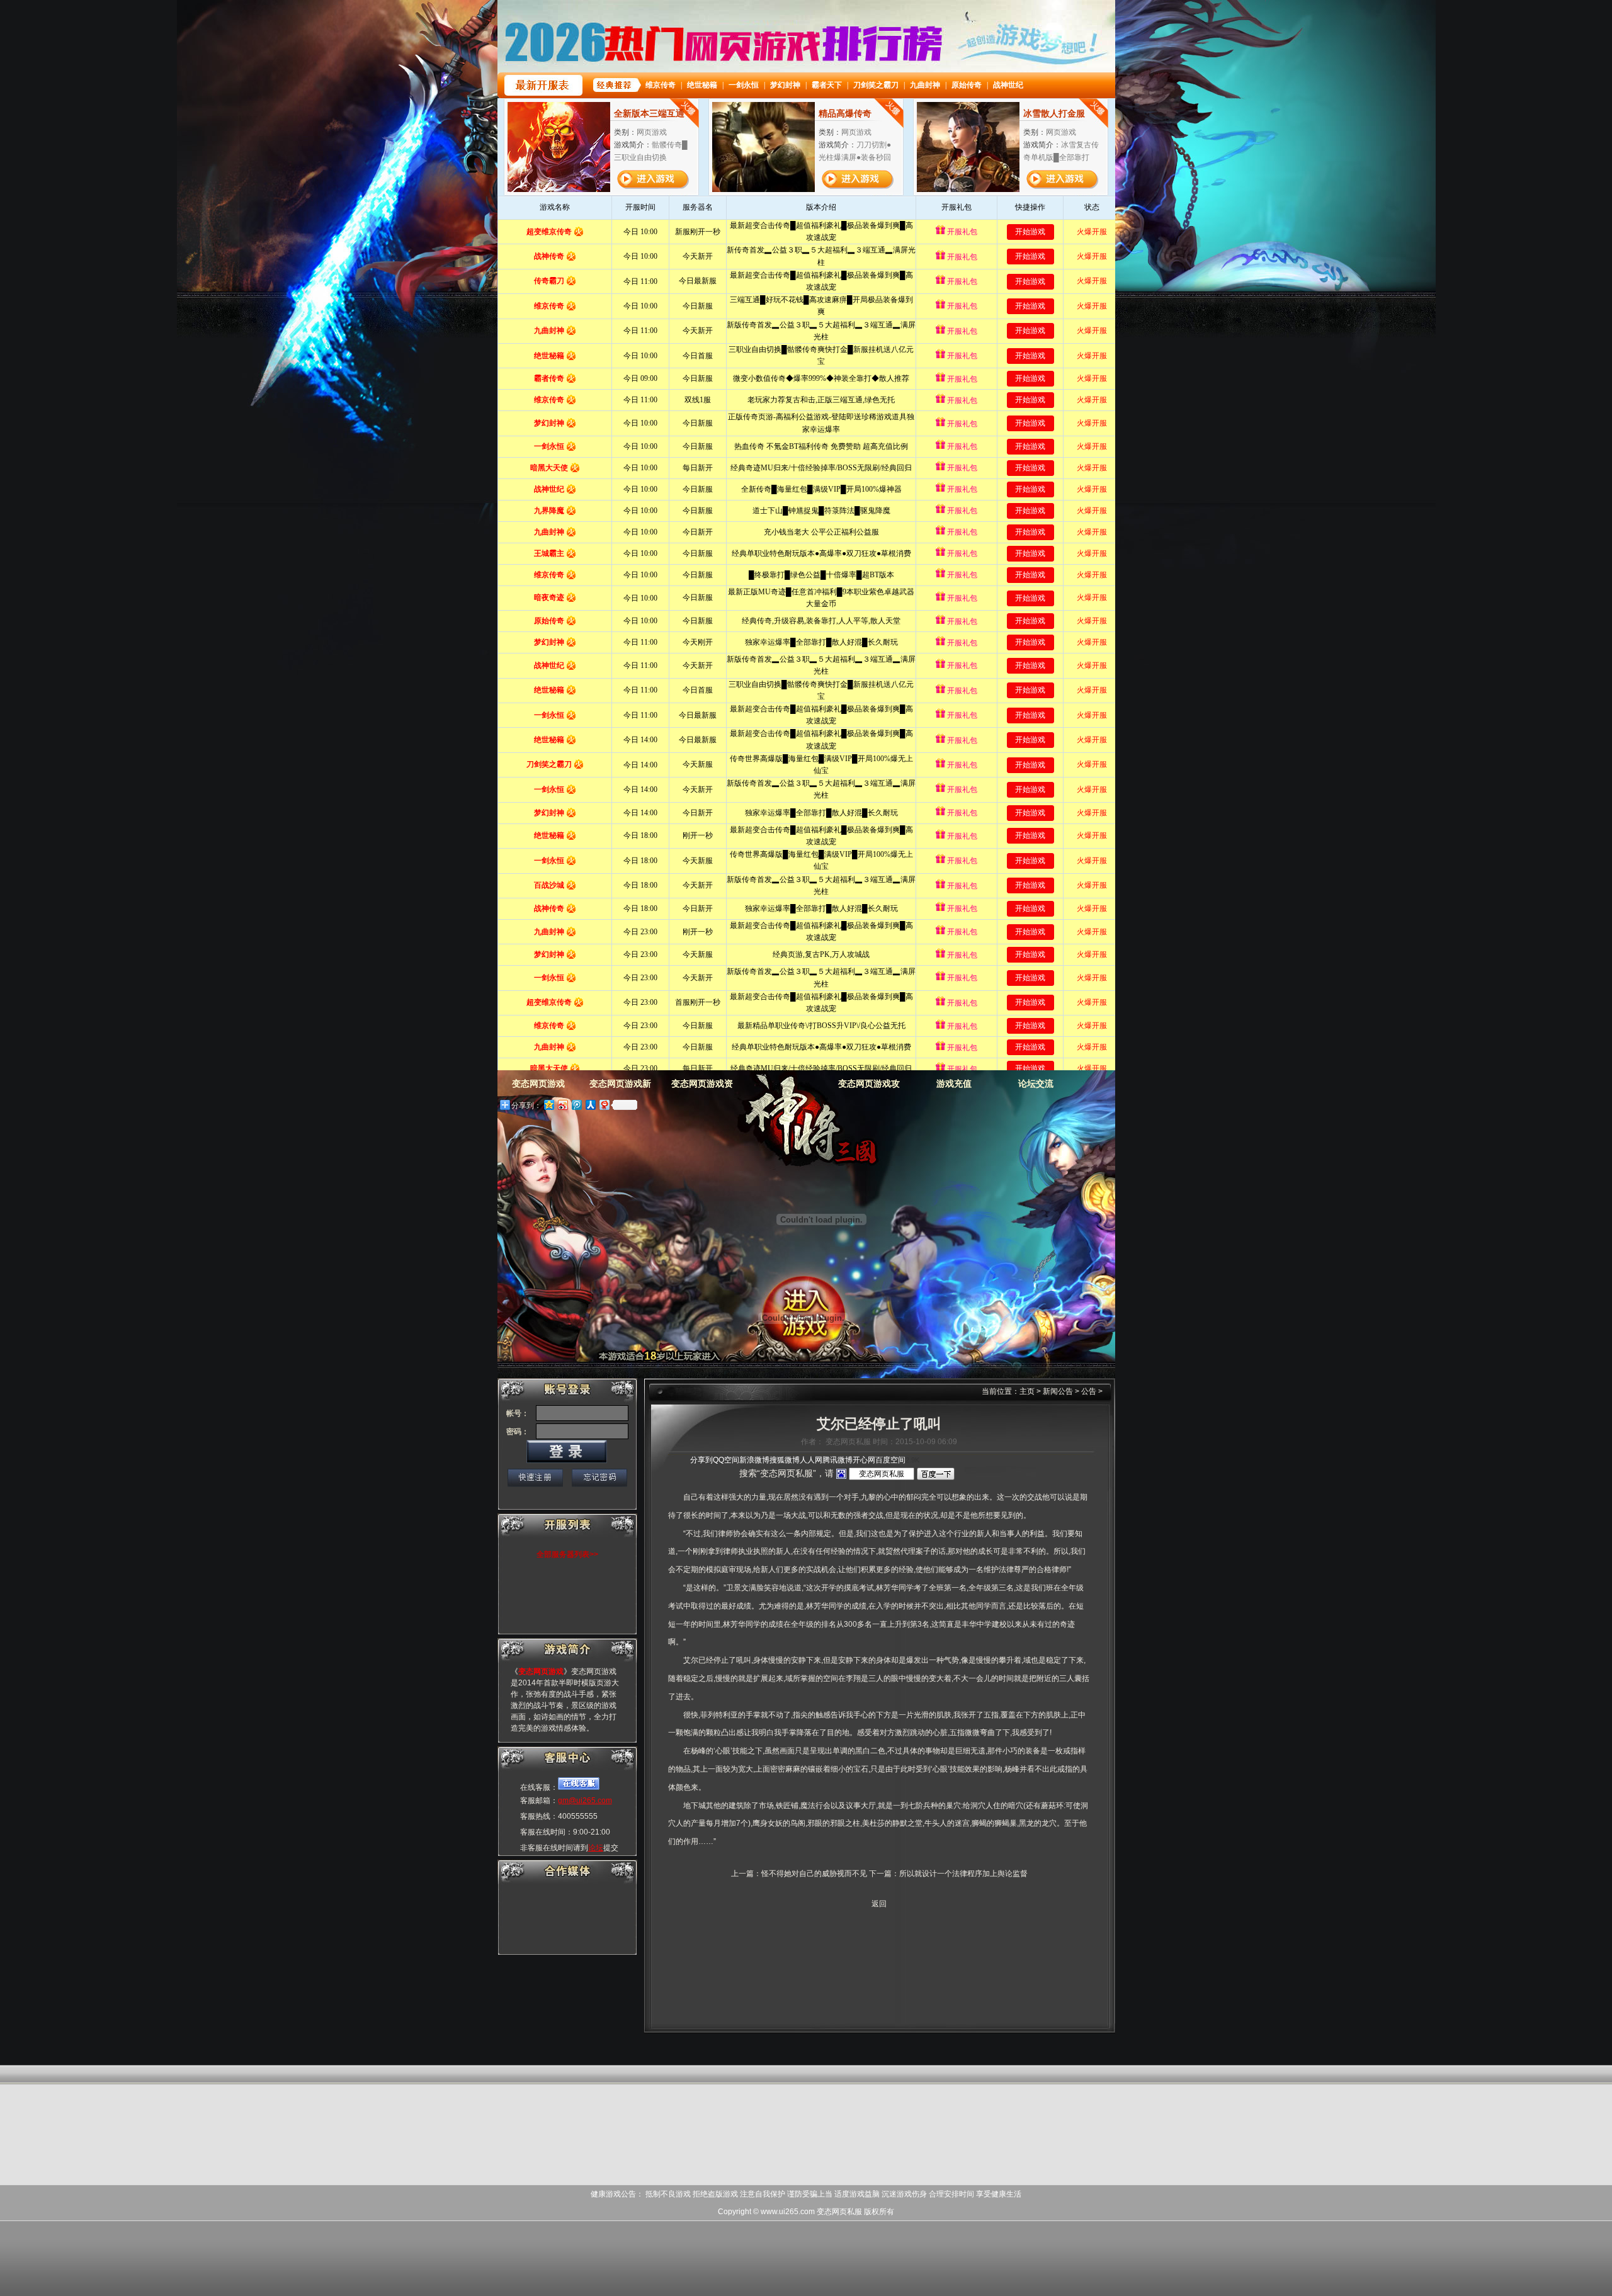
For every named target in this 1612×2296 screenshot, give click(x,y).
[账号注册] (535, 1478)
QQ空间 (726, 1460)
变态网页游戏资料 (702, 1088)
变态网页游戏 (797, 1121)
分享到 (701, 1460)
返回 (879, 1904)
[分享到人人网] (590, 1105)
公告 (1089, 1391)
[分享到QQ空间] (548, 1105)
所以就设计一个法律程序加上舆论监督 (963, 1874)
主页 (1027, 1391)
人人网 (811, 1460)
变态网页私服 (839, 2212)
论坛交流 (1036, 1083)
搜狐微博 (785, 1460)
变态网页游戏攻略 (869, 1088)
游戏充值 (954, 1083)
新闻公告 (1058, 1391)
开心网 (864, 1460)
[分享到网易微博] (604, 1105)
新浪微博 (754, 1460)
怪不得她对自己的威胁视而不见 (814, 1874)
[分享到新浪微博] (562, 1105)
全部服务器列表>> (567, 1554)
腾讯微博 (837, 1460)
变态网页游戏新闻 (620, 1088)
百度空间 (890, 1460)
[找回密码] (599, 1478)
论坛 (596, 1848)
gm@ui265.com (585, 1801)
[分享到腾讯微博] (576, 1105)
